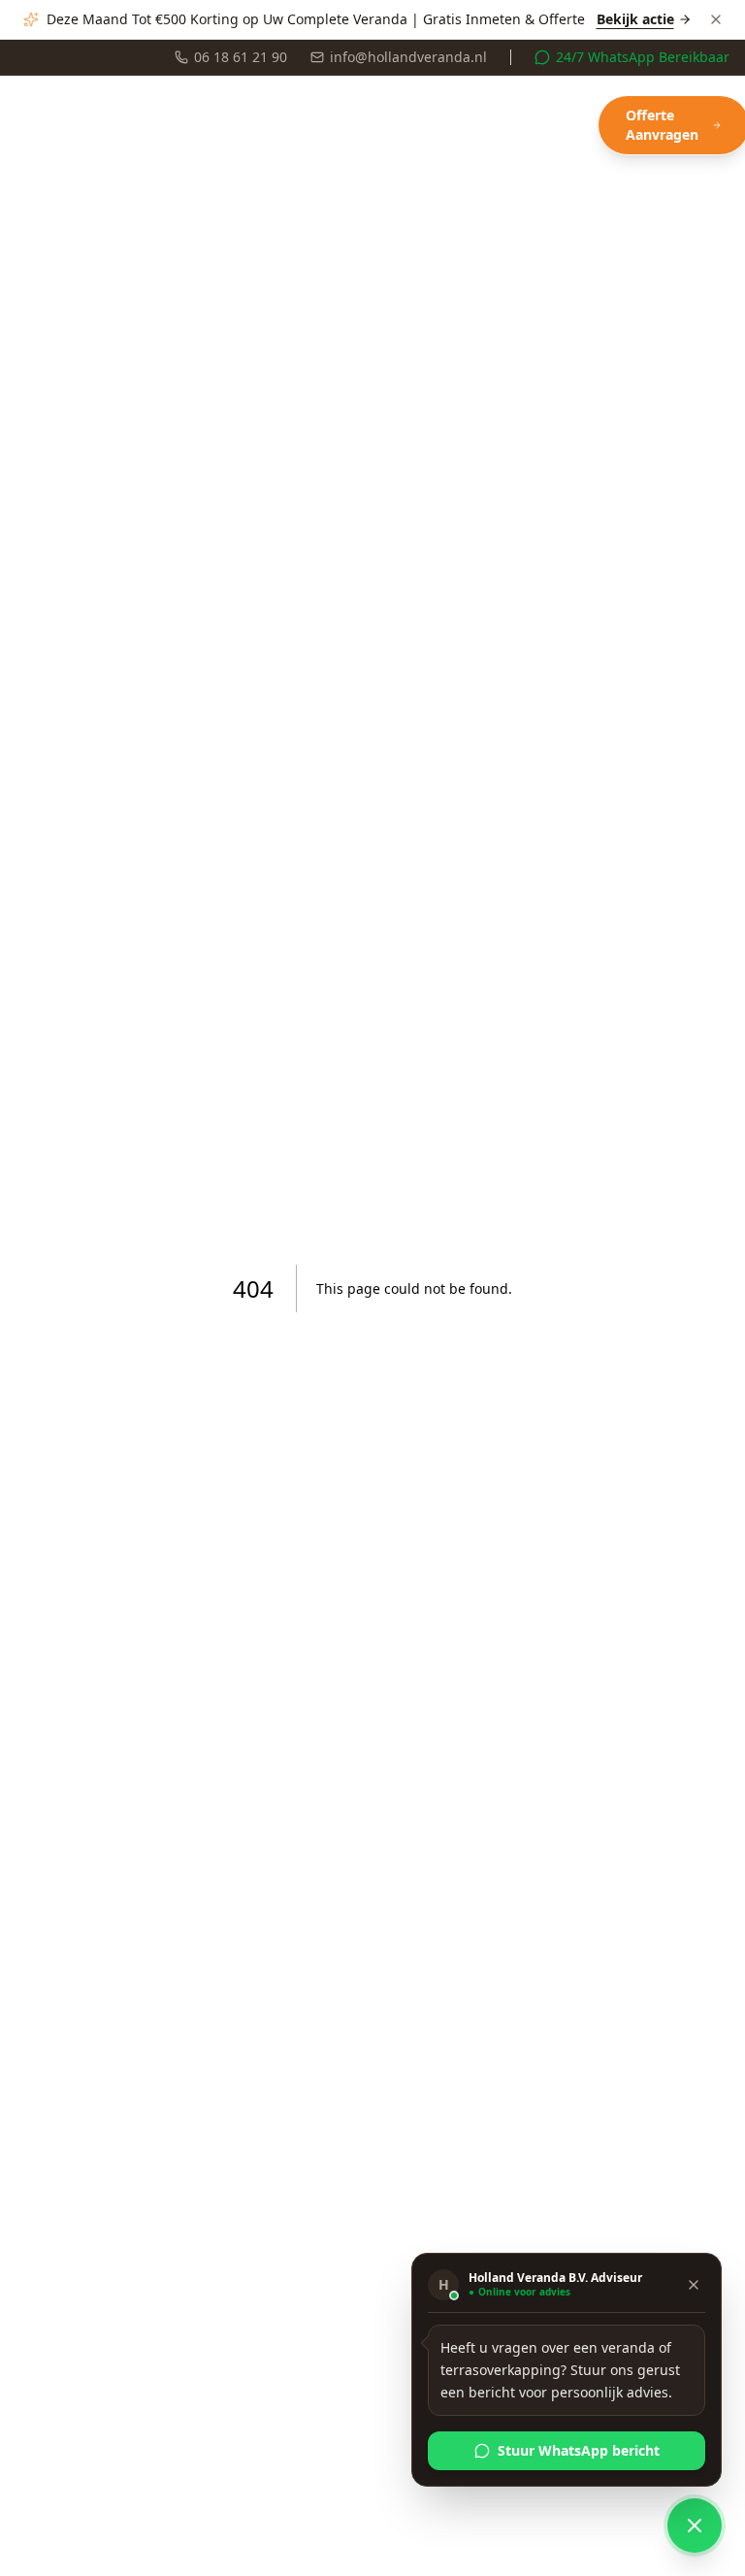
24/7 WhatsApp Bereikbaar (643, 57)
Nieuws (426, 125)
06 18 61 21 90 (241, 57)
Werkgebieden (322, 125)
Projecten (210, 125)
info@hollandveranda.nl (408, 57)
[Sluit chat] (694, 2285)
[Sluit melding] (716, 19)
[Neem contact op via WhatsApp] (695, 2526)
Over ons (498, 125)
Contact (571, 125)
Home (36, 125)
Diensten (117, 125)
